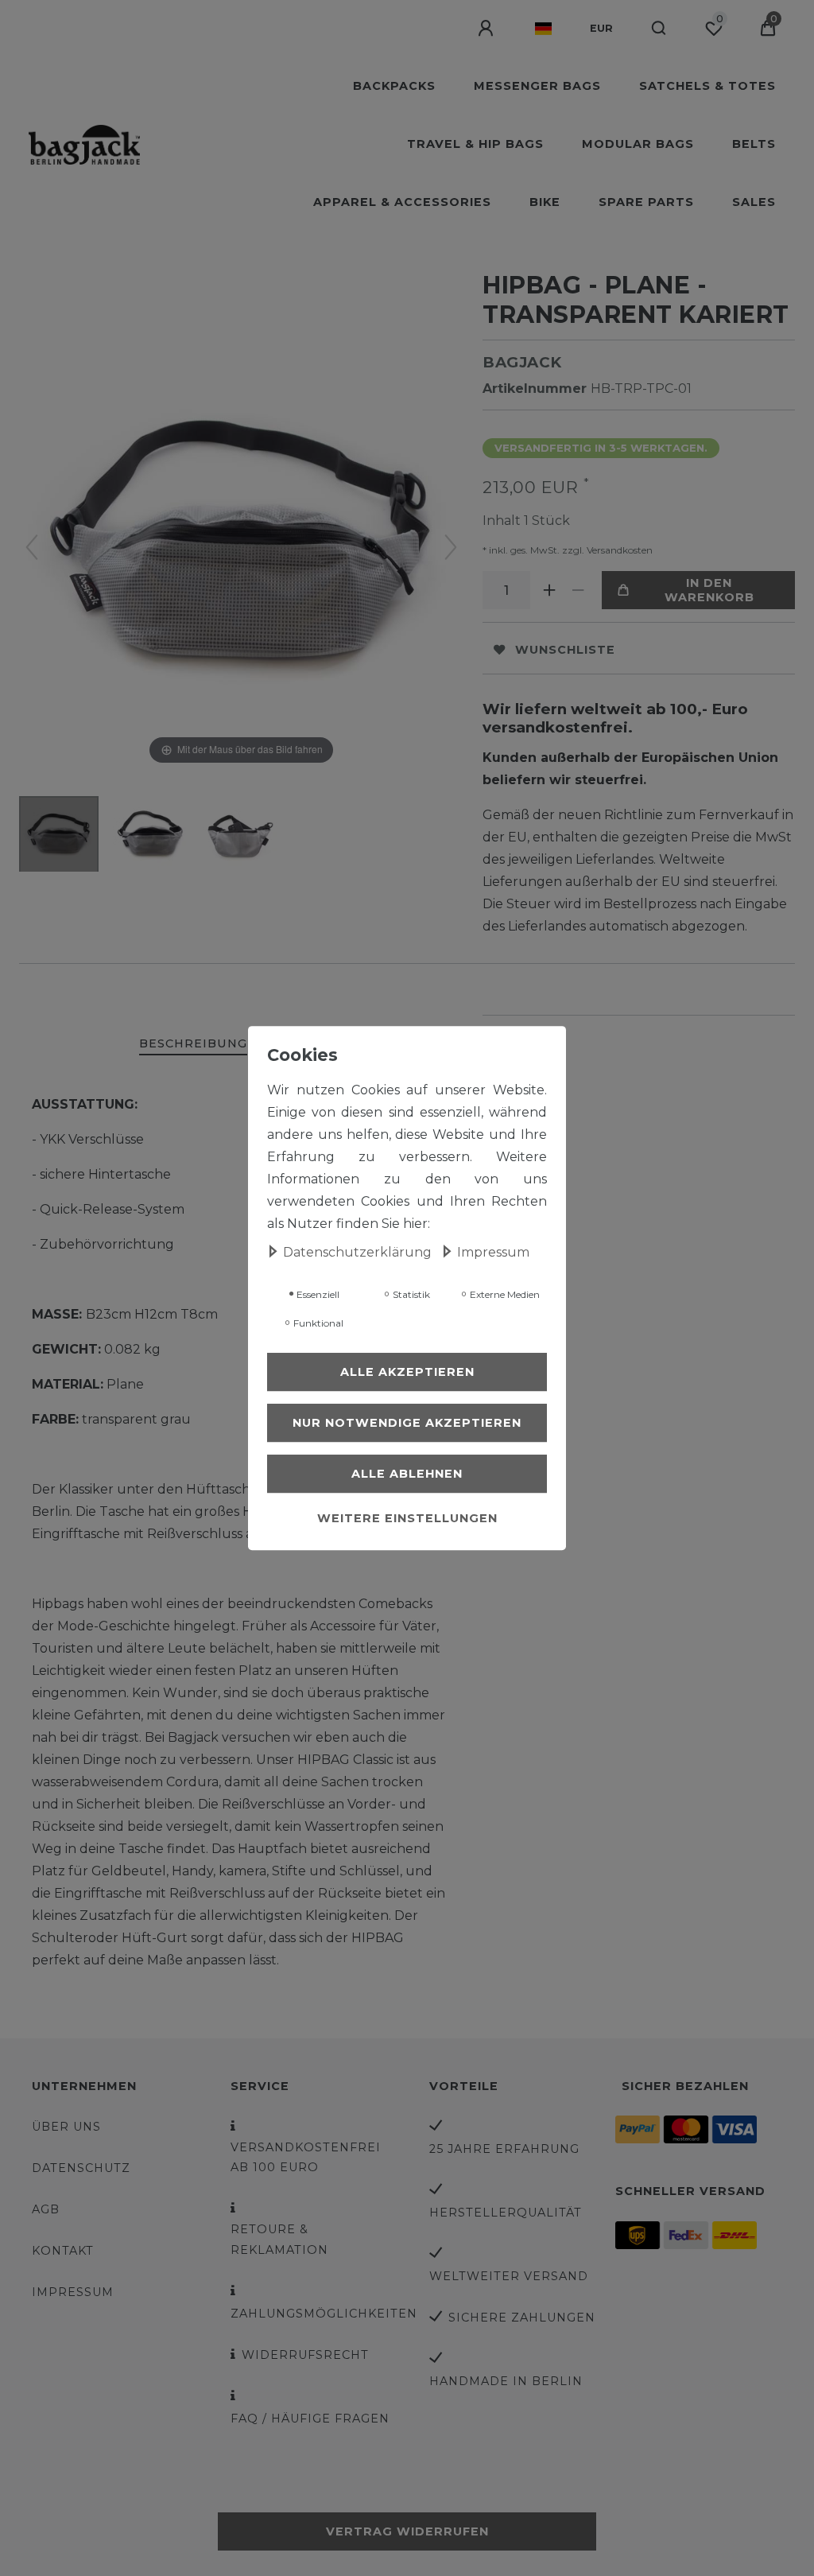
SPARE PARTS (646, 202)
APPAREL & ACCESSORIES (402, 202)
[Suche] (659, 29)
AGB (46, 2209)
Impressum (73, 2292)
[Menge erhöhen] (549, 590)
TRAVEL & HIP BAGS (475, 144)
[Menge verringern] (578, 590)
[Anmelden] (487, 29)
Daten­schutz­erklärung (359, 1252)
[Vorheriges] (32, 547)
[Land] (543, 29)
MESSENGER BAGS (537, 86)
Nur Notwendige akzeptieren (407, 1423)
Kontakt (63, 2251)
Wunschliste (565, 650)
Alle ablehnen (407, 1474)
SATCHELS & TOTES (707, 86)
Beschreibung (193, 1043)
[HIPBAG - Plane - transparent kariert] (59, 836)
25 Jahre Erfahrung (504, 2149)
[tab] (193, 1045)
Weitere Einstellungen (407, 1518)
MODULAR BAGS (638, 144)
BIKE (545, 202)
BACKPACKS (394, 86)
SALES (754, 202)
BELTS (754, 144)
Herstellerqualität (506, 2213)
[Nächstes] (451, 547)
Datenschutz (81, 2168)
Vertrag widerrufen (407, 2531)
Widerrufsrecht (305, 2355)
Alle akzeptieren (407, 1372)
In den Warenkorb (709, 590)
